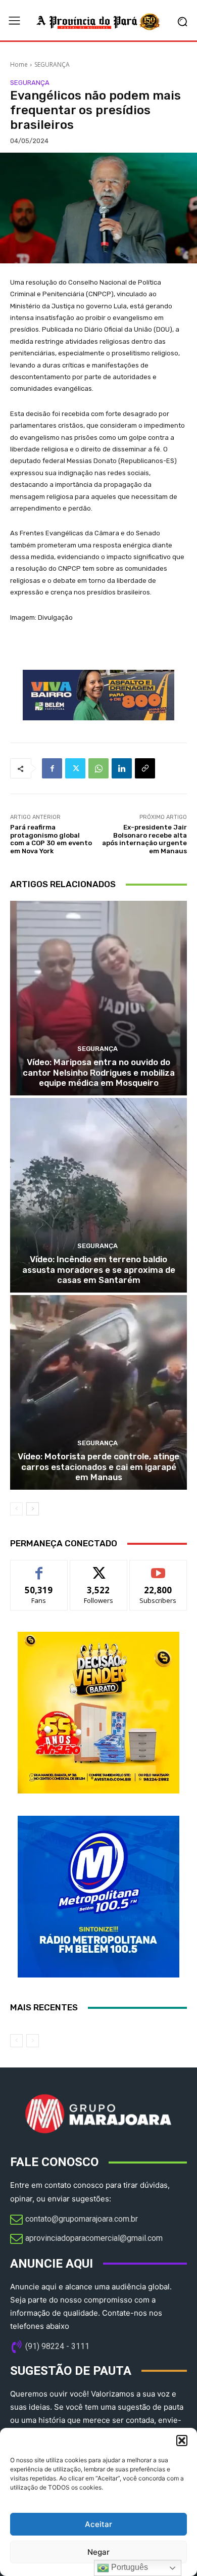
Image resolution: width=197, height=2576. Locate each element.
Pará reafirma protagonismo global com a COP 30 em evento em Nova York (51, 839)
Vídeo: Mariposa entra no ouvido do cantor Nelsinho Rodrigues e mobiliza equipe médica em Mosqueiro (99, 1072)
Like (39, 1568)
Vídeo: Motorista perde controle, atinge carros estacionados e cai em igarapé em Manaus (98, 1467)
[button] (182, 2441)
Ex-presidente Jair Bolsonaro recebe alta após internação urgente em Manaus (144, 839)
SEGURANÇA (52, 64)
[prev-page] (16, 1509)
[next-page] (33, 1509)
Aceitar (98, 2524)
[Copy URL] (145, 768)
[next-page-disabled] (33, 2041)
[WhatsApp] (98, 768)
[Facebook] (52, 768)
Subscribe (158, 1568)
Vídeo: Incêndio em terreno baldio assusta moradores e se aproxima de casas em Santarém (99, 1270)
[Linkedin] (122, 768)
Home (19, 64)
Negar (98, 2552)
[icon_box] (74, 2220)
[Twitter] (75, 768)
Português (129, 2567)
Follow (99, 1568)
